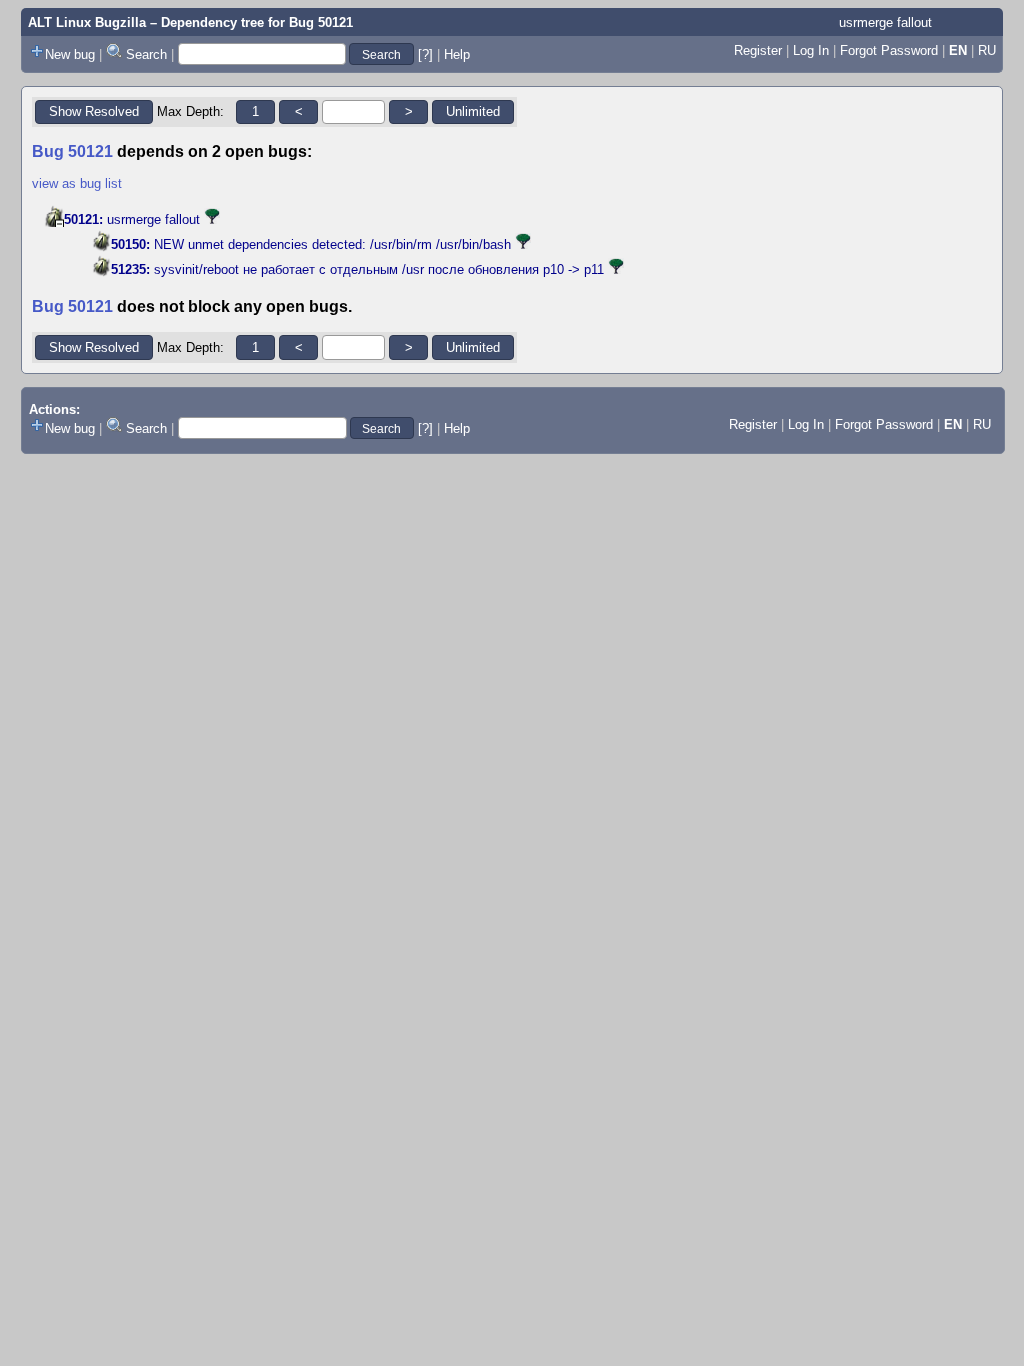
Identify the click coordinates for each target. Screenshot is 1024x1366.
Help (457, 54)
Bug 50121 (321, 22)
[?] (425, 54)
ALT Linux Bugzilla (87, 22)
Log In (811, 50)
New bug (70, 54)
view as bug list (77, 183)
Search (146, 54)
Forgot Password (889, 50)
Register (758, 50)
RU (987, 50)
